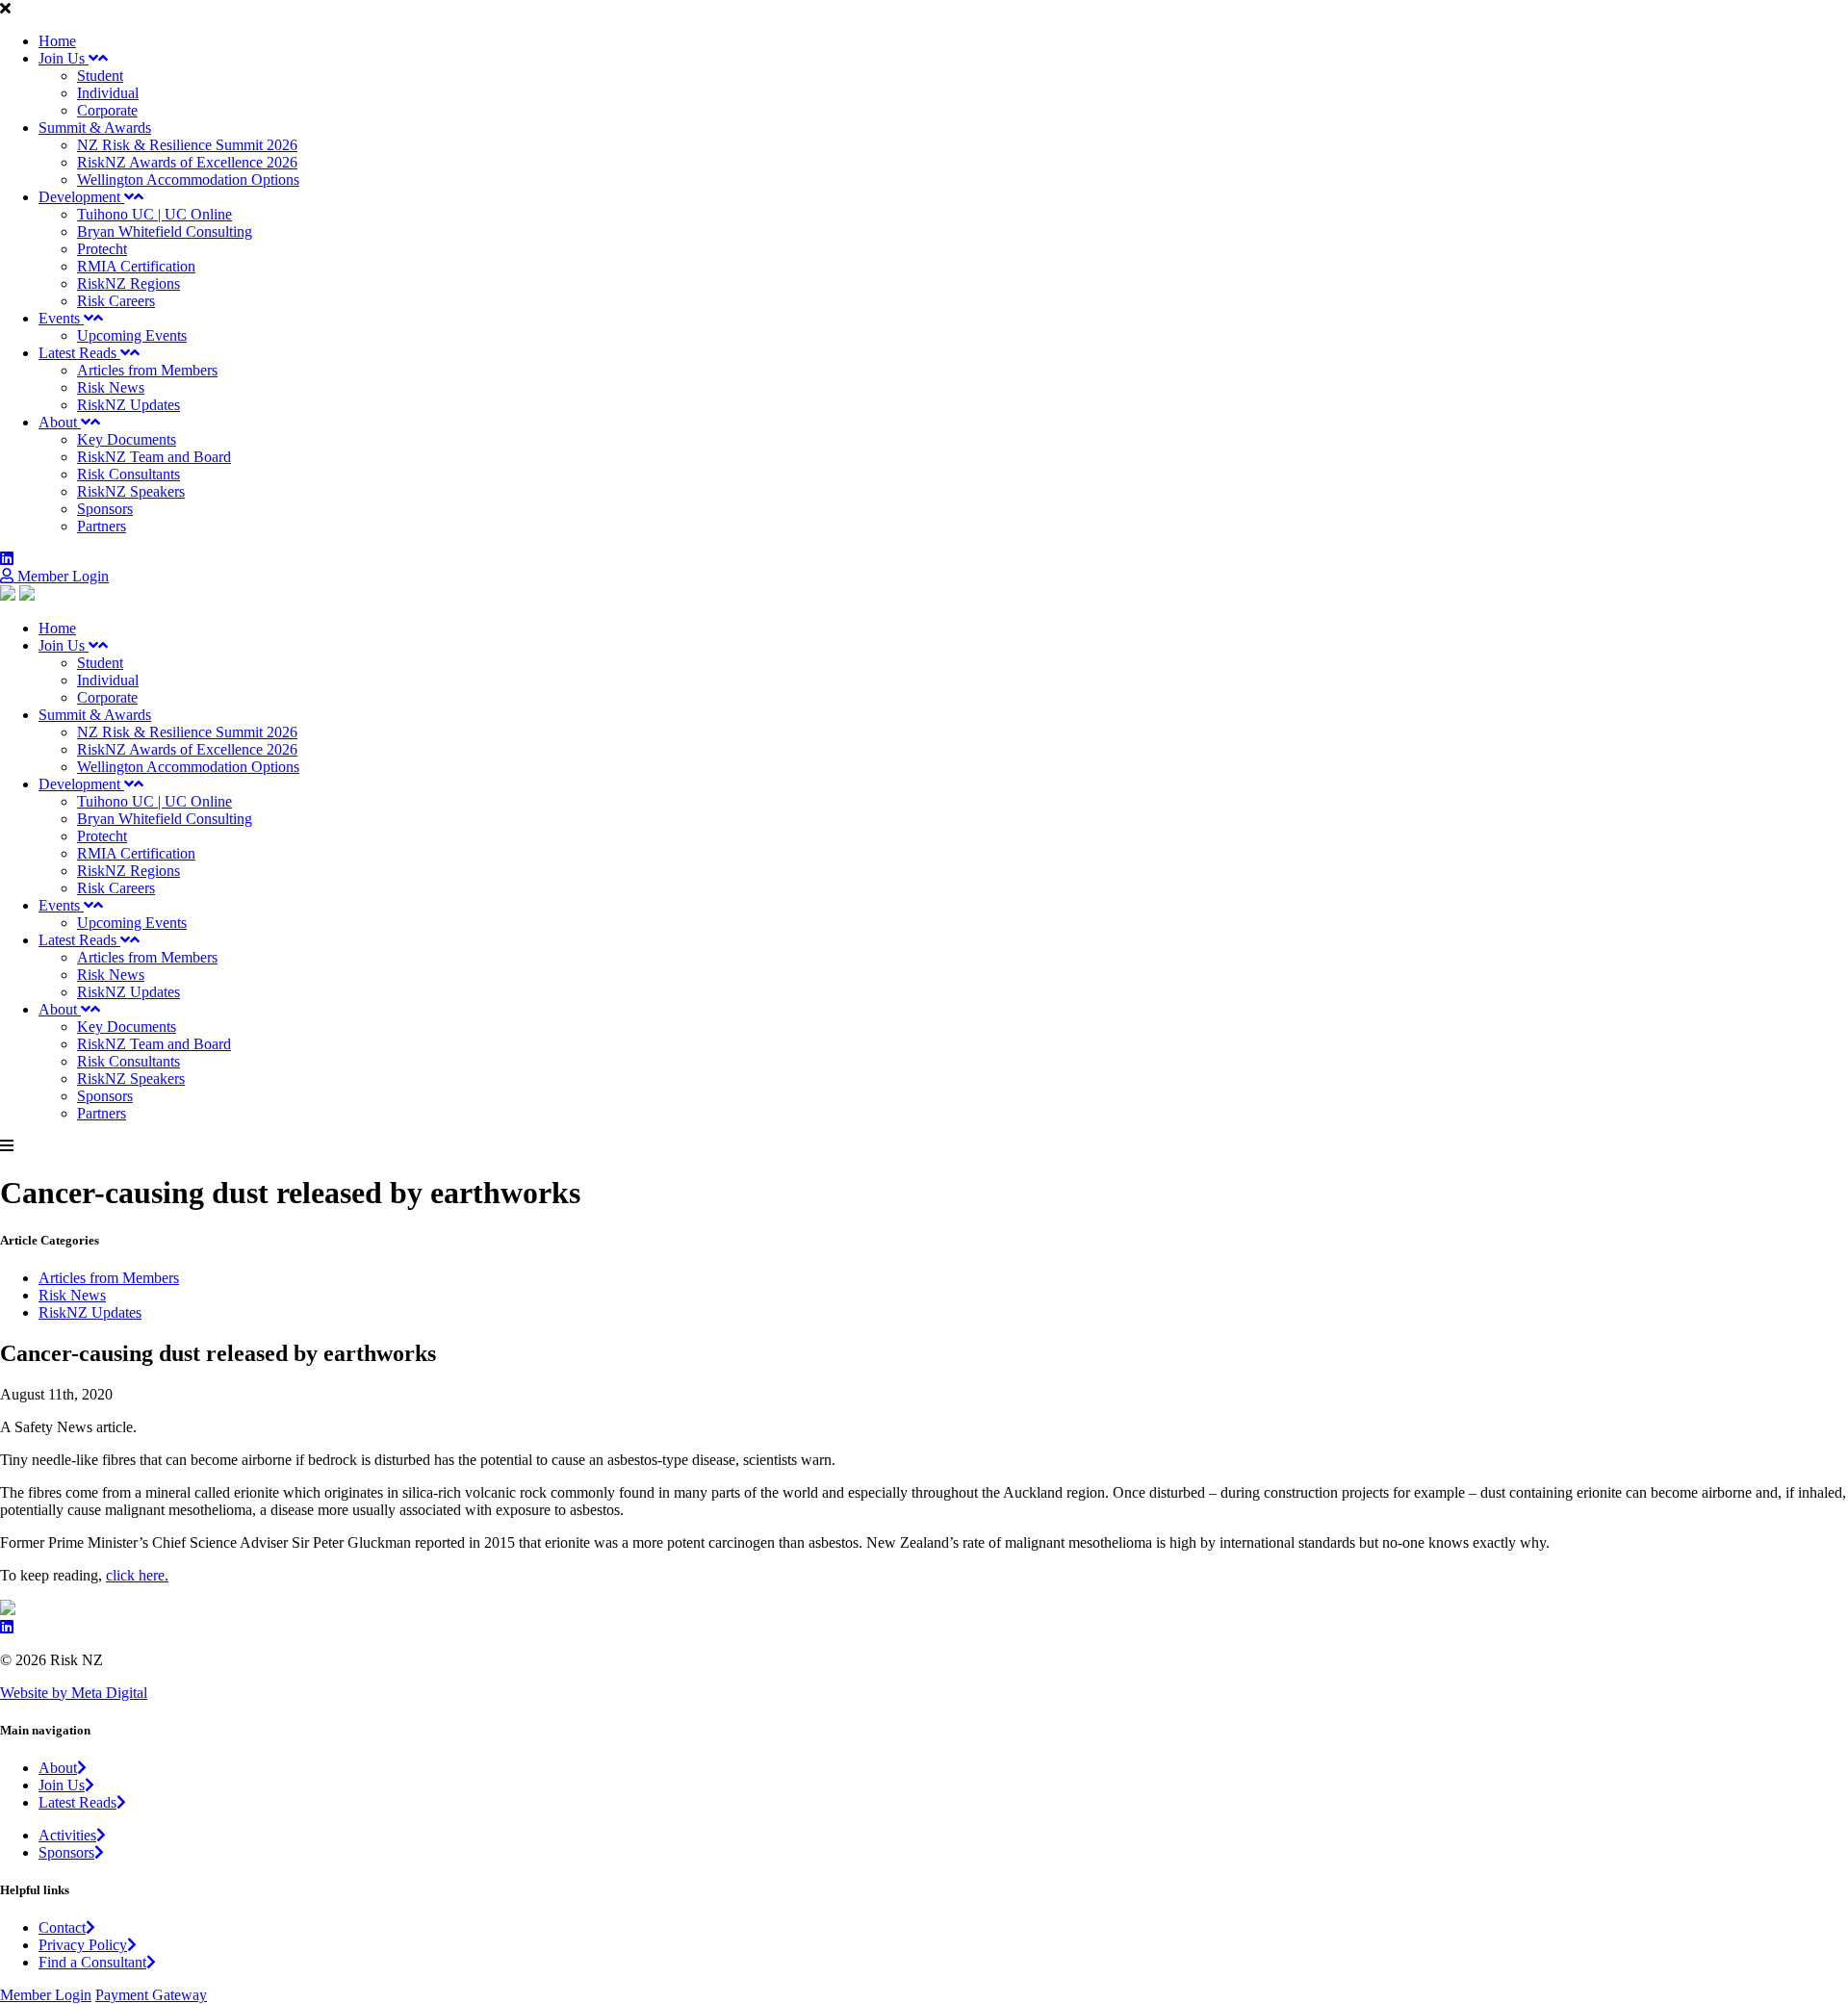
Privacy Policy (83, 1945)
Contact (62, 1927)
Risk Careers (116, 301)
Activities (67, 1835)
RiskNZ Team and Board (154, 457)
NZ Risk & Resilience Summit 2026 (187, 145)
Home (57, 41)
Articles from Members (147, 370)
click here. (137, 1575)
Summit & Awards (95, 128)
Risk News (111, 387)
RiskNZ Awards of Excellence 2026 (187, 162)
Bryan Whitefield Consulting (165, 231)
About (60, 422)
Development (81, 197)
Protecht (102, 249)
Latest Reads (79, 353)
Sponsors (105, 509)
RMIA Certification (136, 266)
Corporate (107, 110)
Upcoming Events (132, 335)
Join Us (64, 58)
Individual (108, 93)
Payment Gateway (151, 1995)
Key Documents (127, 439)
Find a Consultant (92, 1962)
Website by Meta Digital (74, 1693)
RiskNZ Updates (128, 405)
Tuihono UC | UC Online (154, 214)
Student (100, 76)
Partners (102, 526)
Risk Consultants (128, 474)
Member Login (61, 576)
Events (61, 318)
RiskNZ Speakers (131, 491)
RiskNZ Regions (128, 283)
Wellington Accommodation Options (188, 180)
